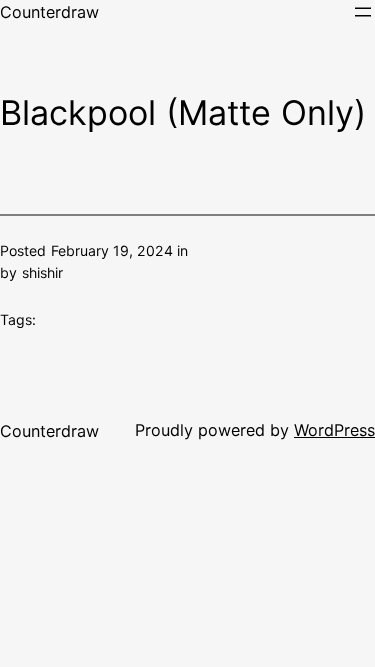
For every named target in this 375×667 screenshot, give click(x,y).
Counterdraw (49, 12)
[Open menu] (363, 12)
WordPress (334, 430)
